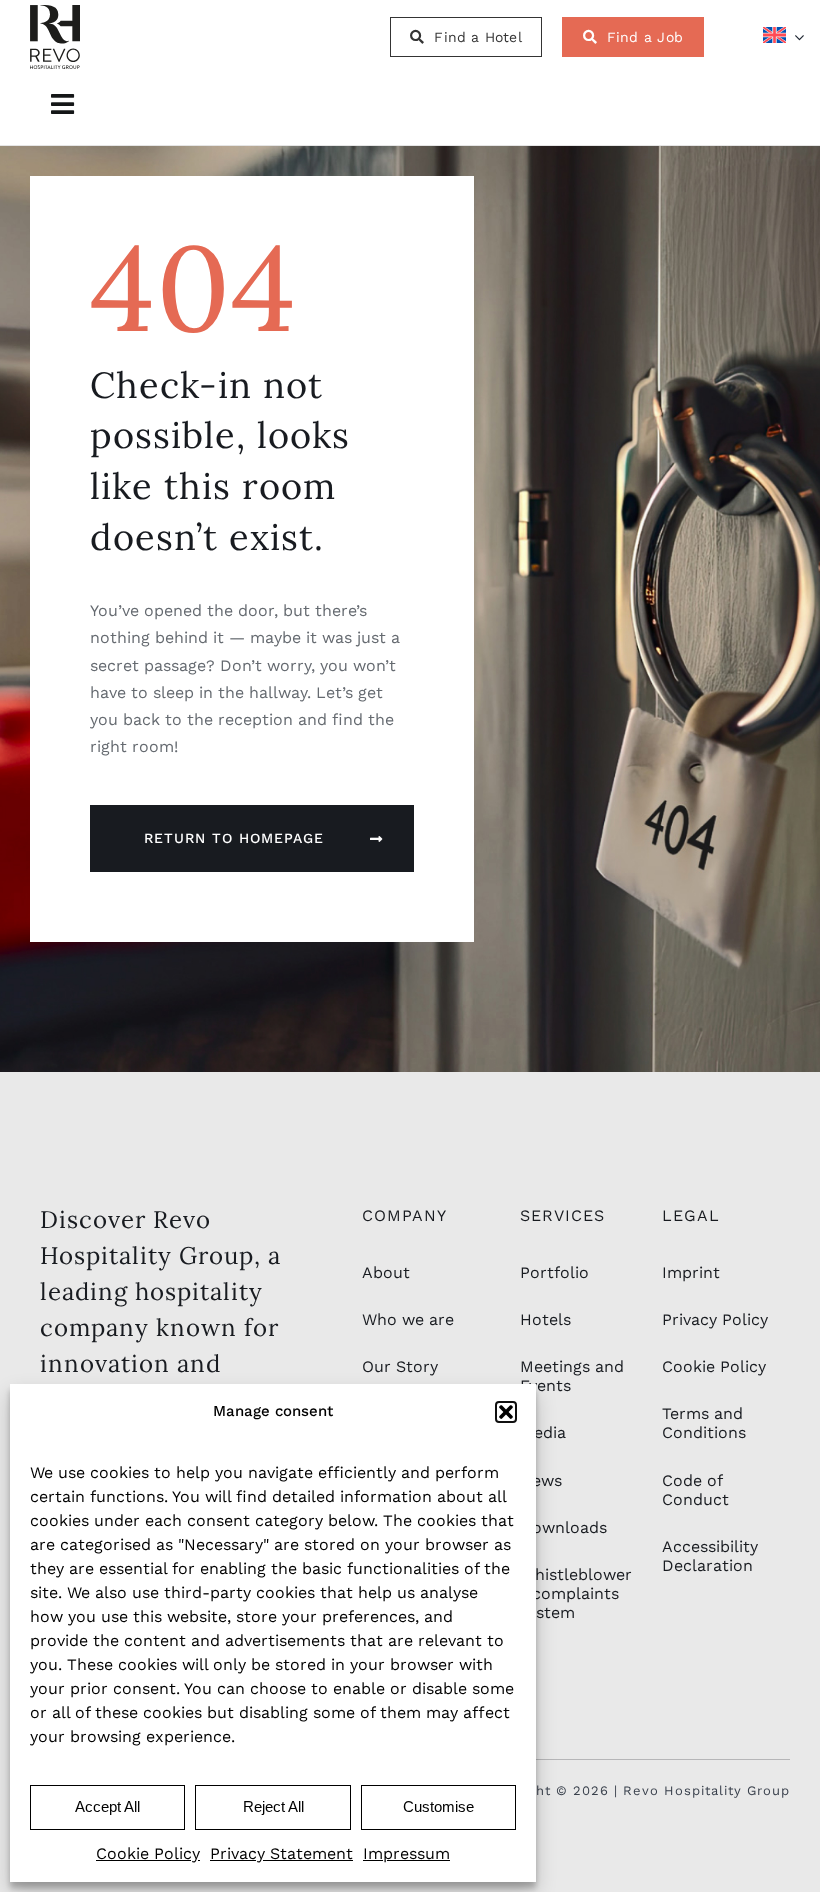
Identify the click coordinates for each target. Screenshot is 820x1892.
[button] (506, 1412)
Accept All (107, 1806)
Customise (438, 1806)
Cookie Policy (148, 1853)
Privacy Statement (281, 1853)
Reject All (273, 1806)
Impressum (406, 1853)
